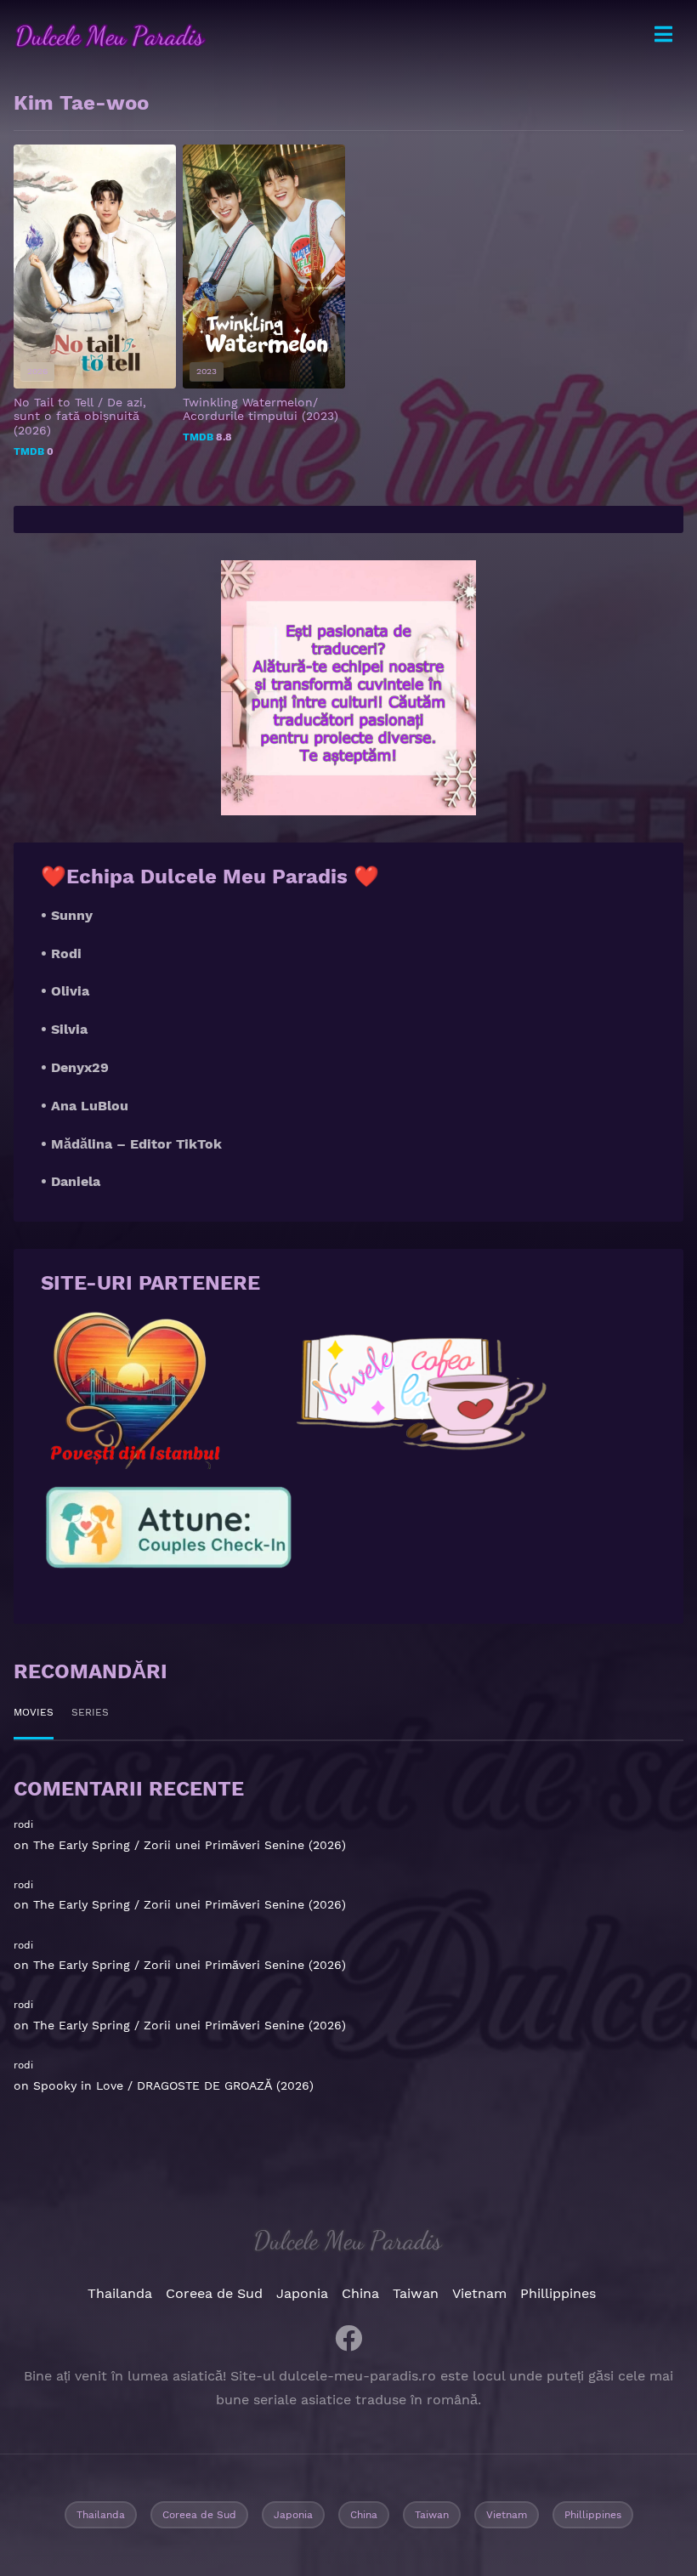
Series (90, 1712)
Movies (34, 1712)
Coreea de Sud (214, 2293)
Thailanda (120, 2293)
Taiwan (416, 2293)
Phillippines (558, 2293)
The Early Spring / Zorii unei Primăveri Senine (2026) (190, 1845)
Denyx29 (80, 1067)
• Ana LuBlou (85, 1106)
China (360, 2293)
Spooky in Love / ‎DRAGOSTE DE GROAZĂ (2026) (173, 2085)
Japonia (302, 2293)
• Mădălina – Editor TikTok (131, 1144)
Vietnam (479, 2293)
